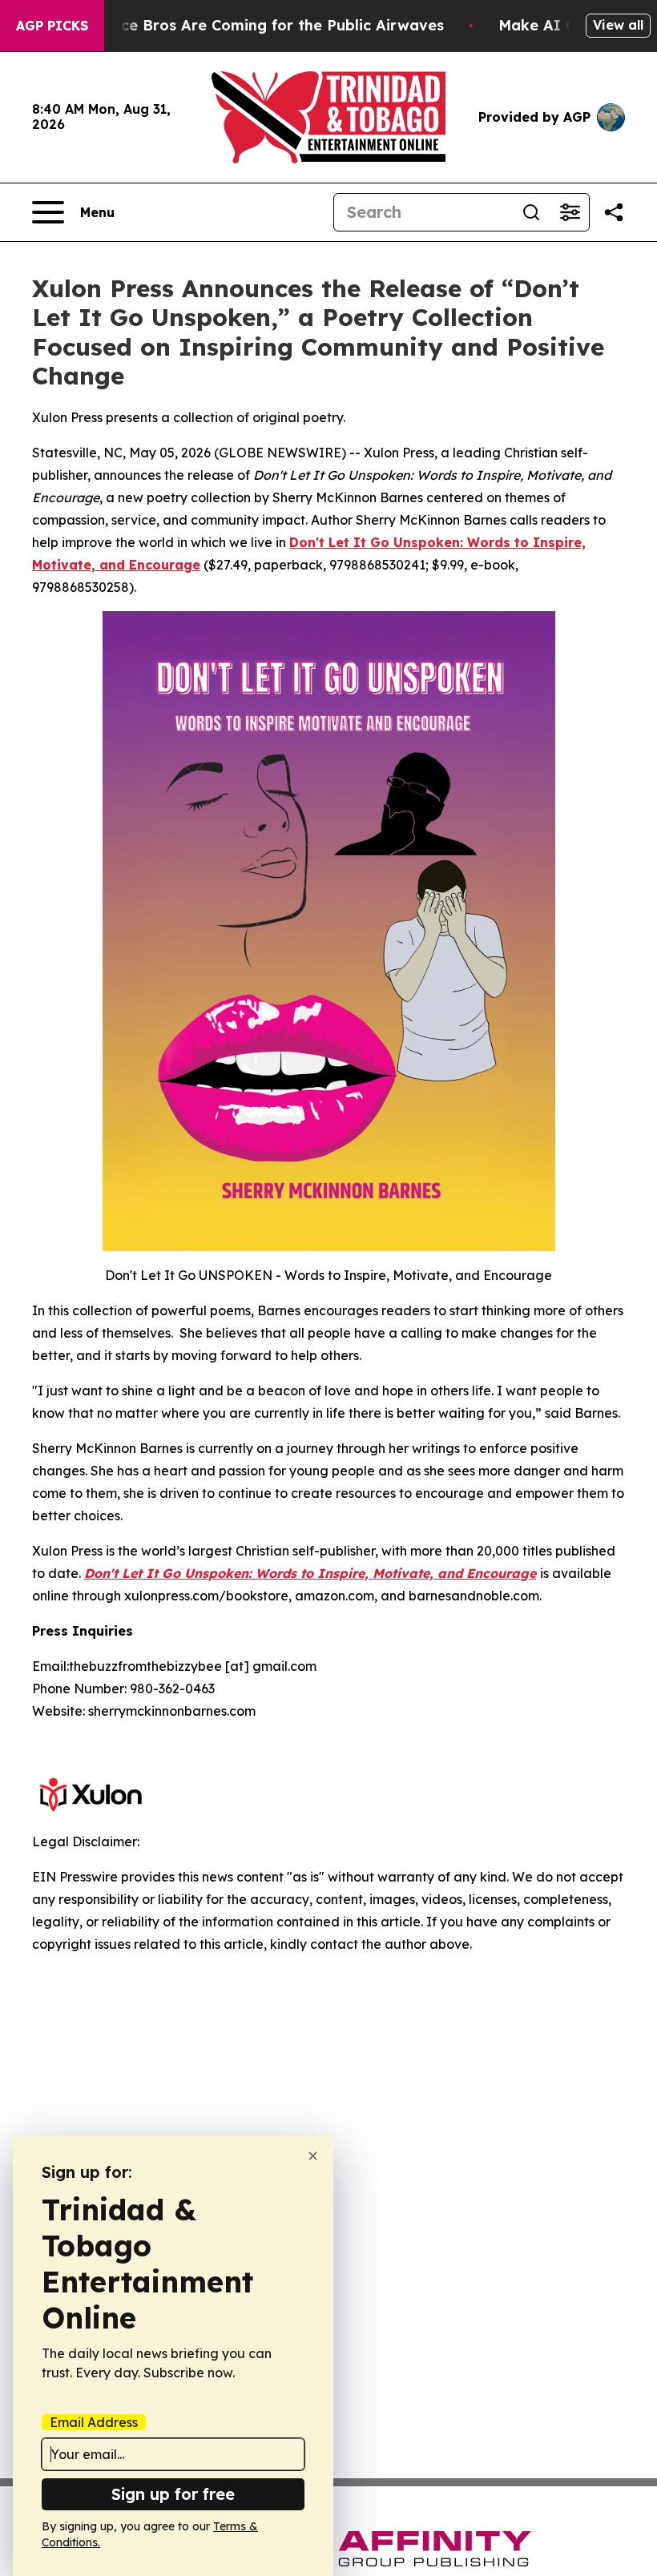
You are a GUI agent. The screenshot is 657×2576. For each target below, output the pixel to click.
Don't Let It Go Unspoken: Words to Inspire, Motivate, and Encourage (310, 1573)
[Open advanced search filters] (570, 212)
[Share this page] (614, 212)
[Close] (313, 2156)
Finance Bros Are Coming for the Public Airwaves (262, 25)
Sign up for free (173, 2494)
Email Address (94, 2422)
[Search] (531, 212)
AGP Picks (52, 26)
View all (618, 25)
